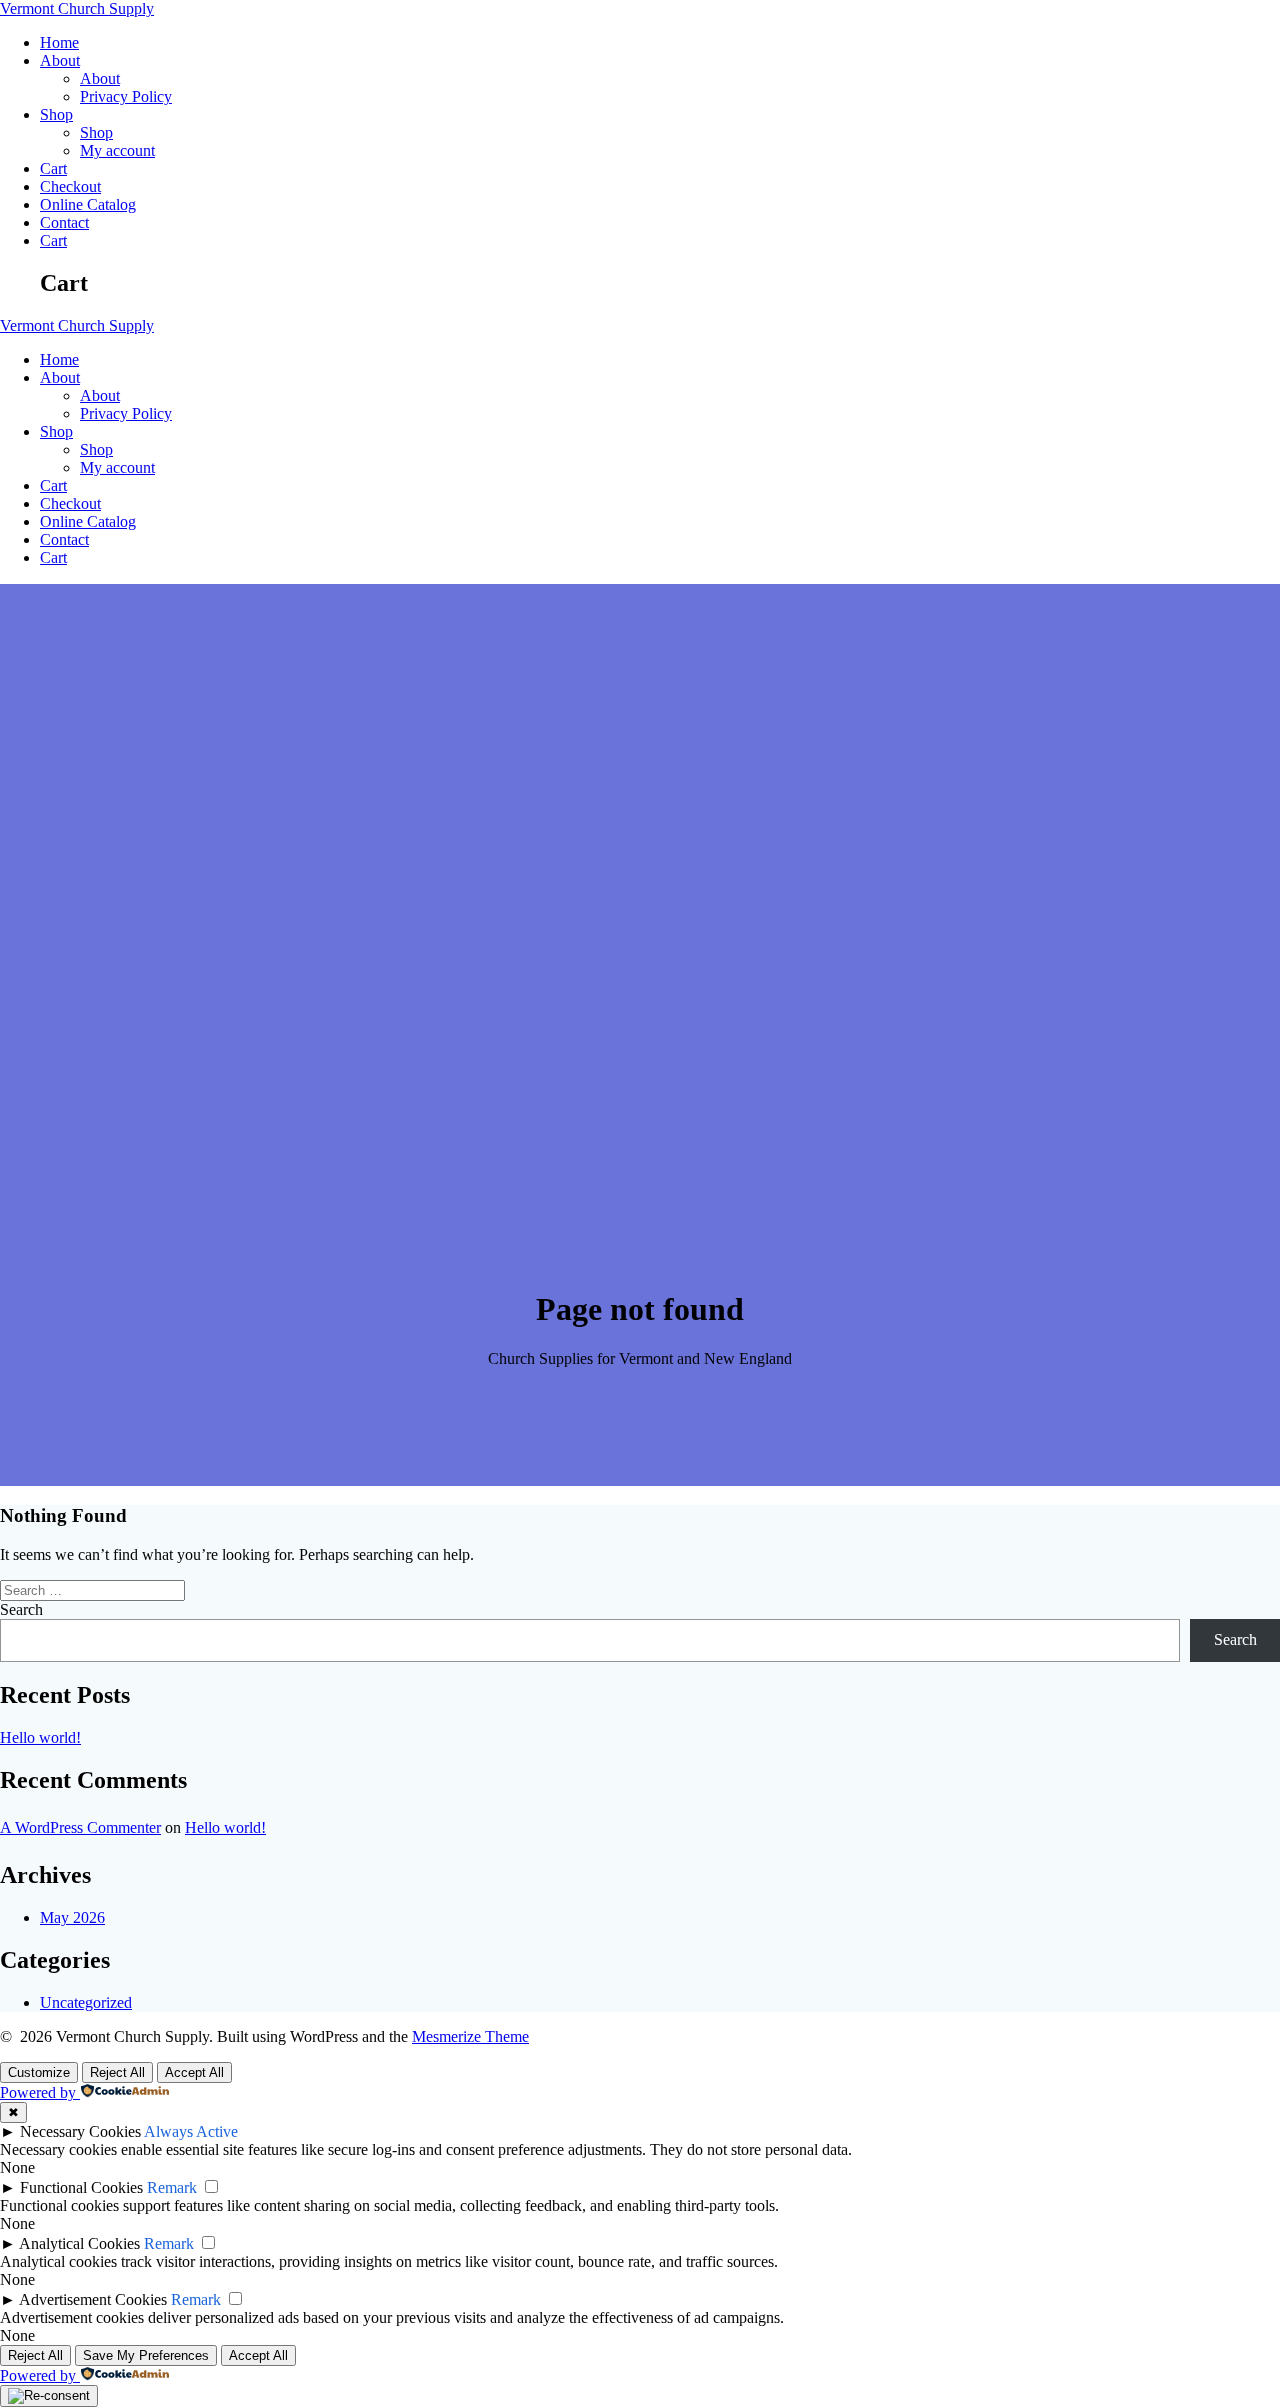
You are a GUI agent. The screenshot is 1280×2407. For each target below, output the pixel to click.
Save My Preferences (146, 2355)
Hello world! (40, 1737)
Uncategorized (86, 2002)
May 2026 (72, 1917)
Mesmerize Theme (470, 2036)
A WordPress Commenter (80, 1827)
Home (59, 42)
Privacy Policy (126, 96)
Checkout (70, 186)
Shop (56, 114)
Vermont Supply (77, 8)
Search (21, 1609)
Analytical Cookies (79, 2243)
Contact (64, 222)
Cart (53, 168)
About (60, 60)
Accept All (194, 2072)
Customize (39, 2072)
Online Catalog (88, 204)
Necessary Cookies (80, 2131)
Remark (172, 2187)
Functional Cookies (81, 2187)
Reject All (117, 2072)
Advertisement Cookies (93, 2299)
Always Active (191, 2131)
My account (117, 150)
